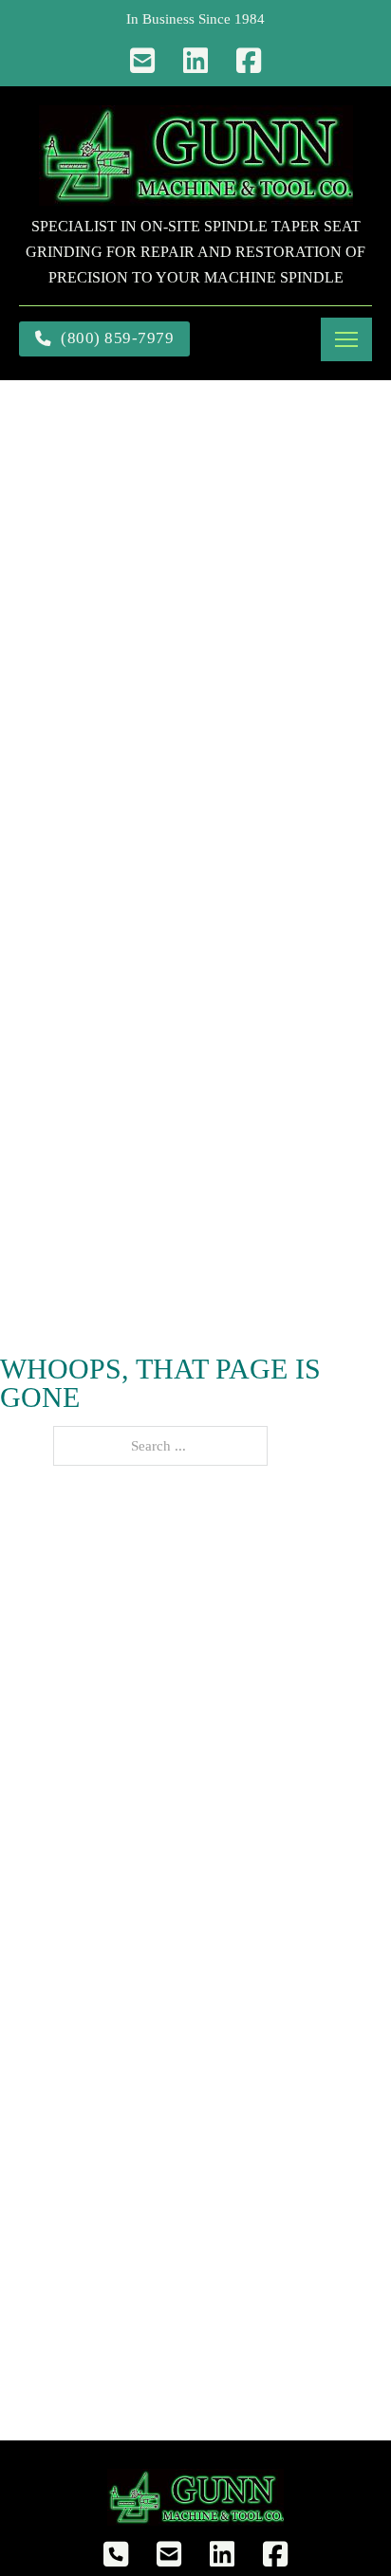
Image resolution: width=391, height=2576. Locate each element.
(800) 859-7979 (117, 338)
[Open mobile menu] (346, 339)
